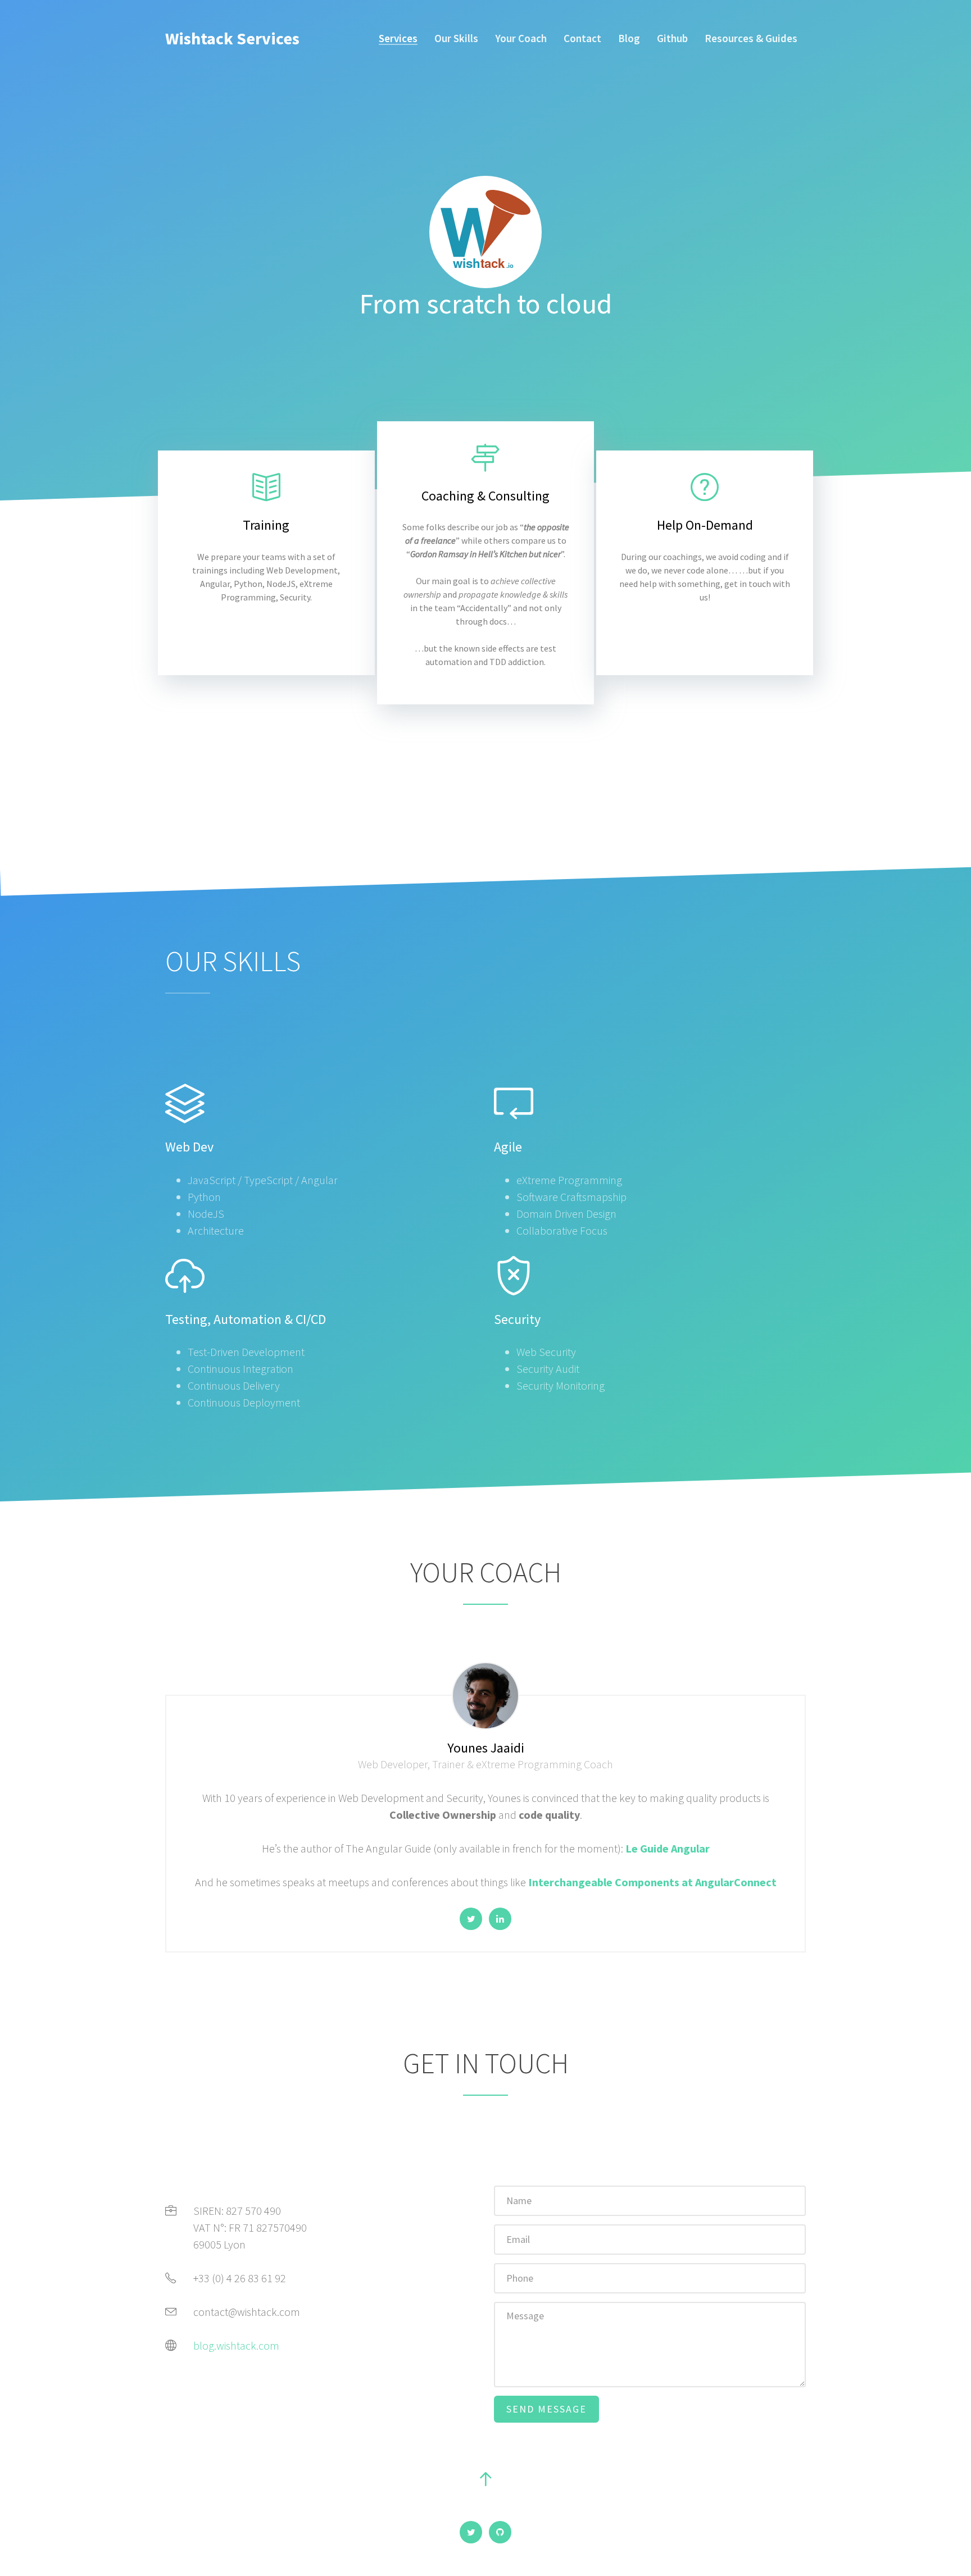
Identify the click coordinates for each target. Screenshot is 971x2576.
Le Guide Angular (668, 1848)
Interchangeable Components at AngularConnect (652, 1882)
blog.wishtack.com (236, 2345)
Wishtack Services (232, 38)
